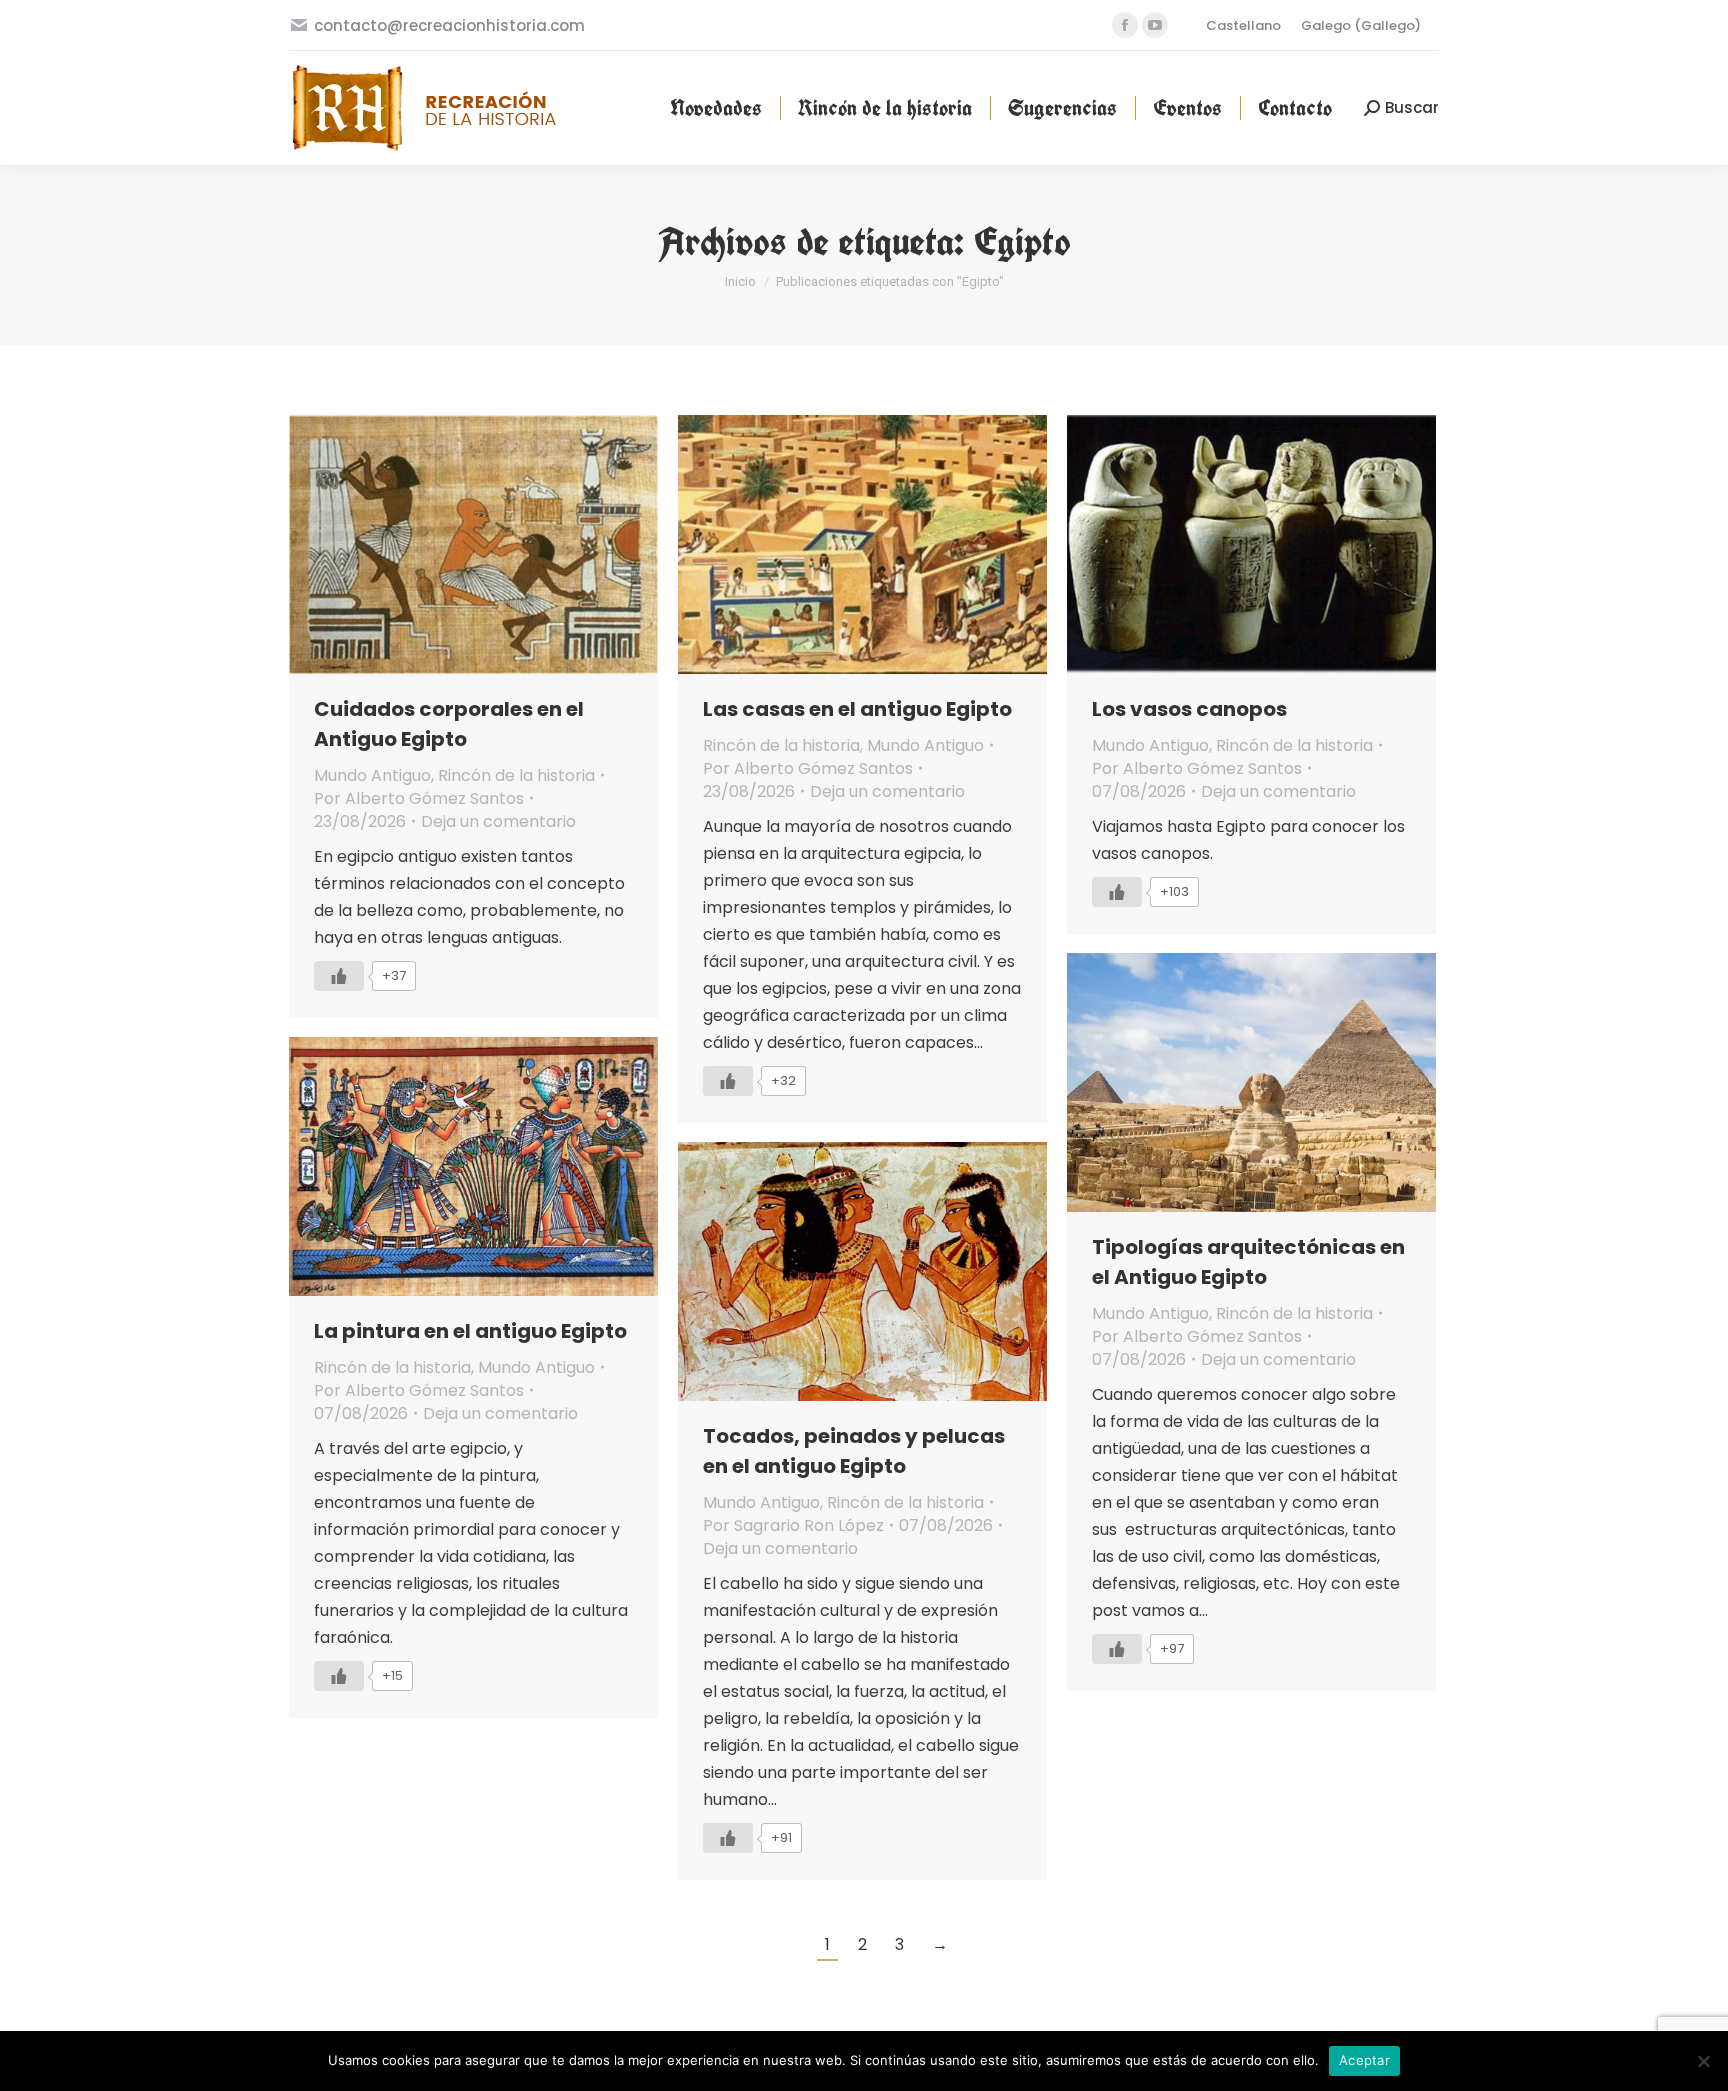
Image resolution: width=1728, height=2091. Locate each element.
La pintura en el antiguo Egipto (470, 1331)
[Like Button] (339, 976)
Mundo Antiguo (372, 775)
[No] (1703, 2061)
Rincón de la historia (516, 775)
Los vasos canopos (1189, 709)
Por (419, 798)
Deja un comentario (498, 821)
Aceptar (1364, 2060)
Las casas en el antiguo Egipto (857, 709)
